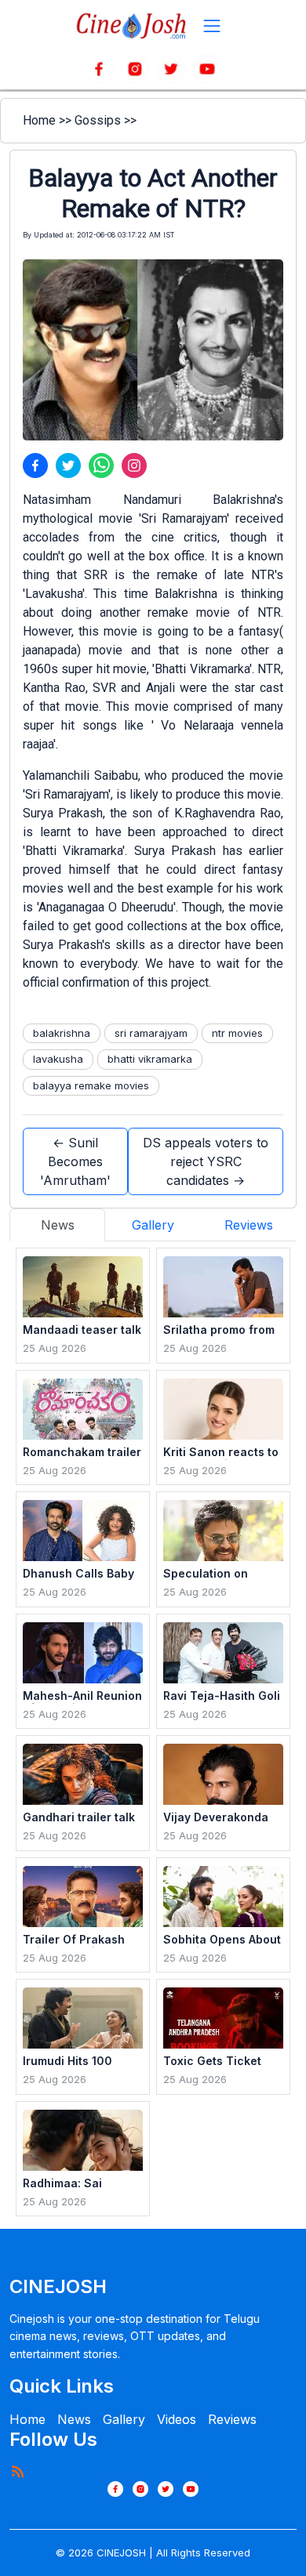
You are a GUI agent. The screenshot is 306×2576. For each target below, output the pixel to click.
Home (39, 120)
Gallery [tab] (153, 1225)
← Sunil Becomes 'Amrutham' (75, 1161)
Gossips (98, 120)
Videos (177, 2419)
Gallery (124, 2419)
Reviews (232, 2419)
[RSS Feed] (17, 2471)
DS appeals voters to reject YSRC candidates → (206, 1161)
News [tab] (58, 1225)
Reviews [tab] (249, 1225)
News (74, 2419)
